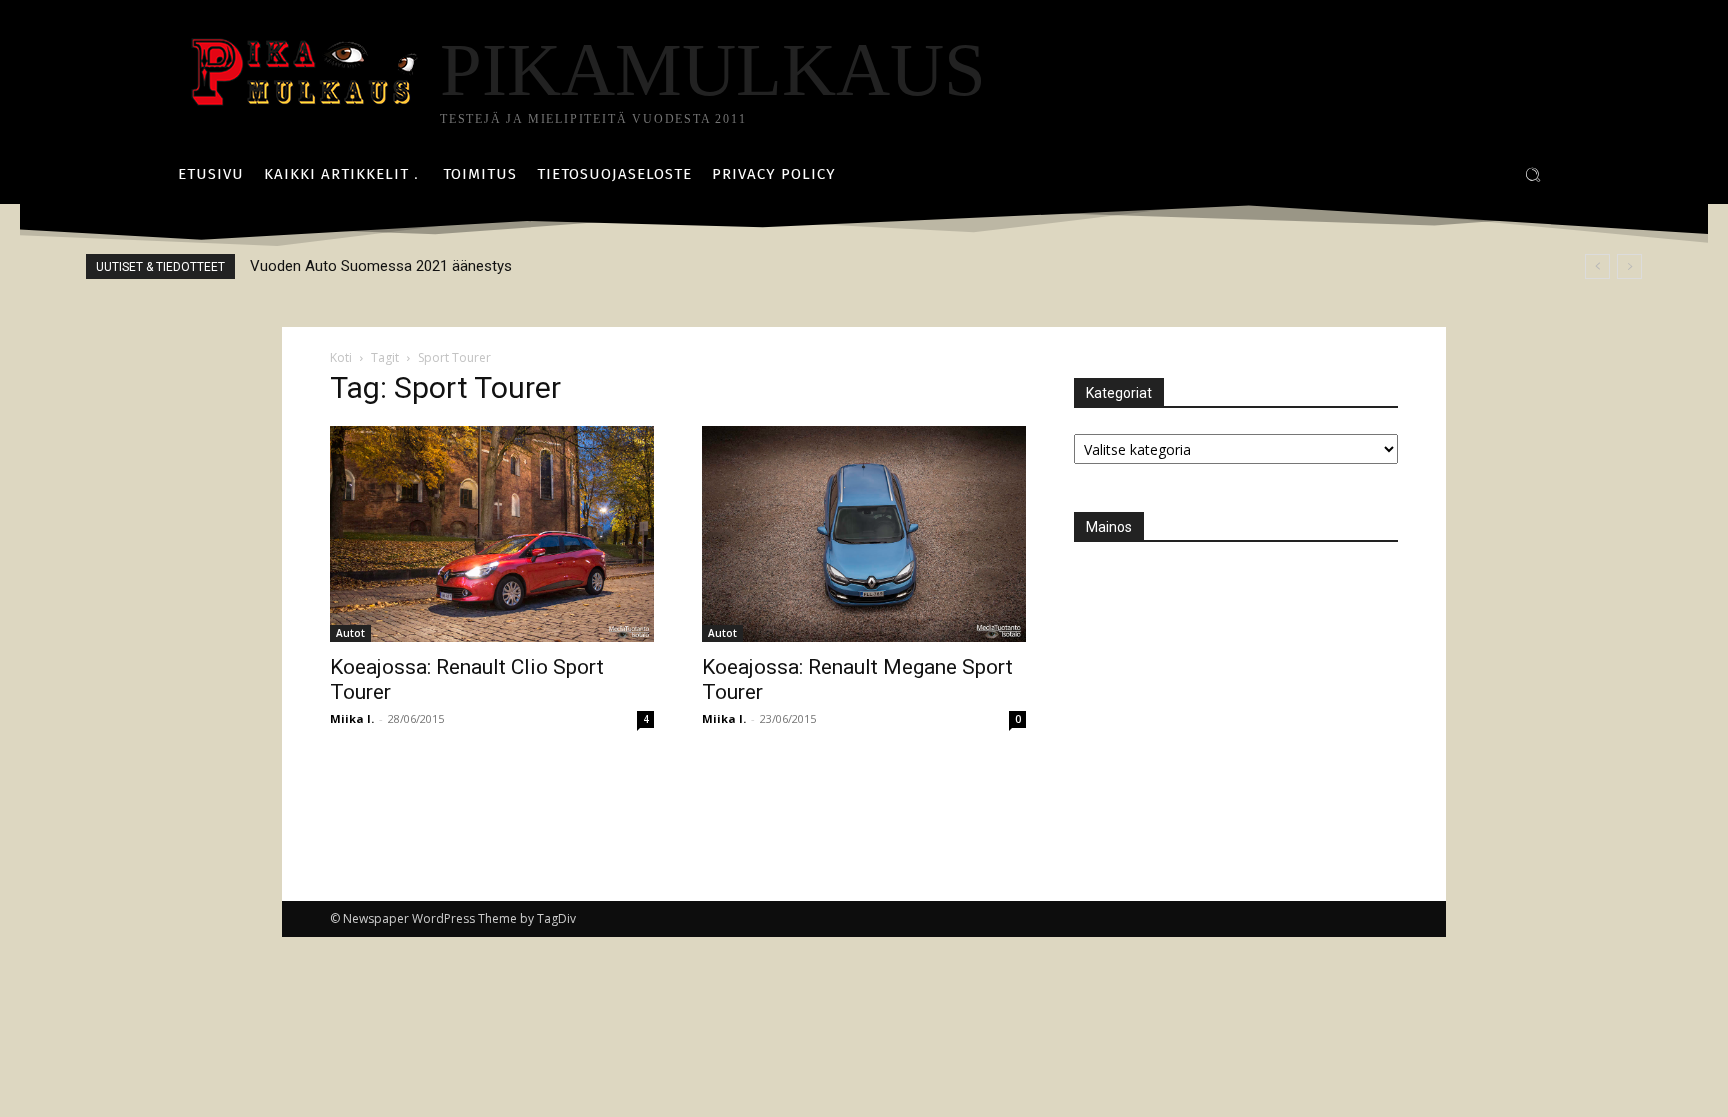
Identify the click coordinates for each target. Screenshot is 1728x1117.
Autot (350, 633)
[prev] (1597, 266)
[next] (1629, 266)
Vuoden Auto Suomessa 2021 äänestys (381, 266)
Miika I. (352, 718)
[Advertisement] (1224, 693)
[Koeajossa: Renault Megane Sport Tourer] (864, 534)
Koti (341, 357)
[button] (1533, 175)
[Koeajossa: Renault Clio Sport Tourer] (492, 534)
